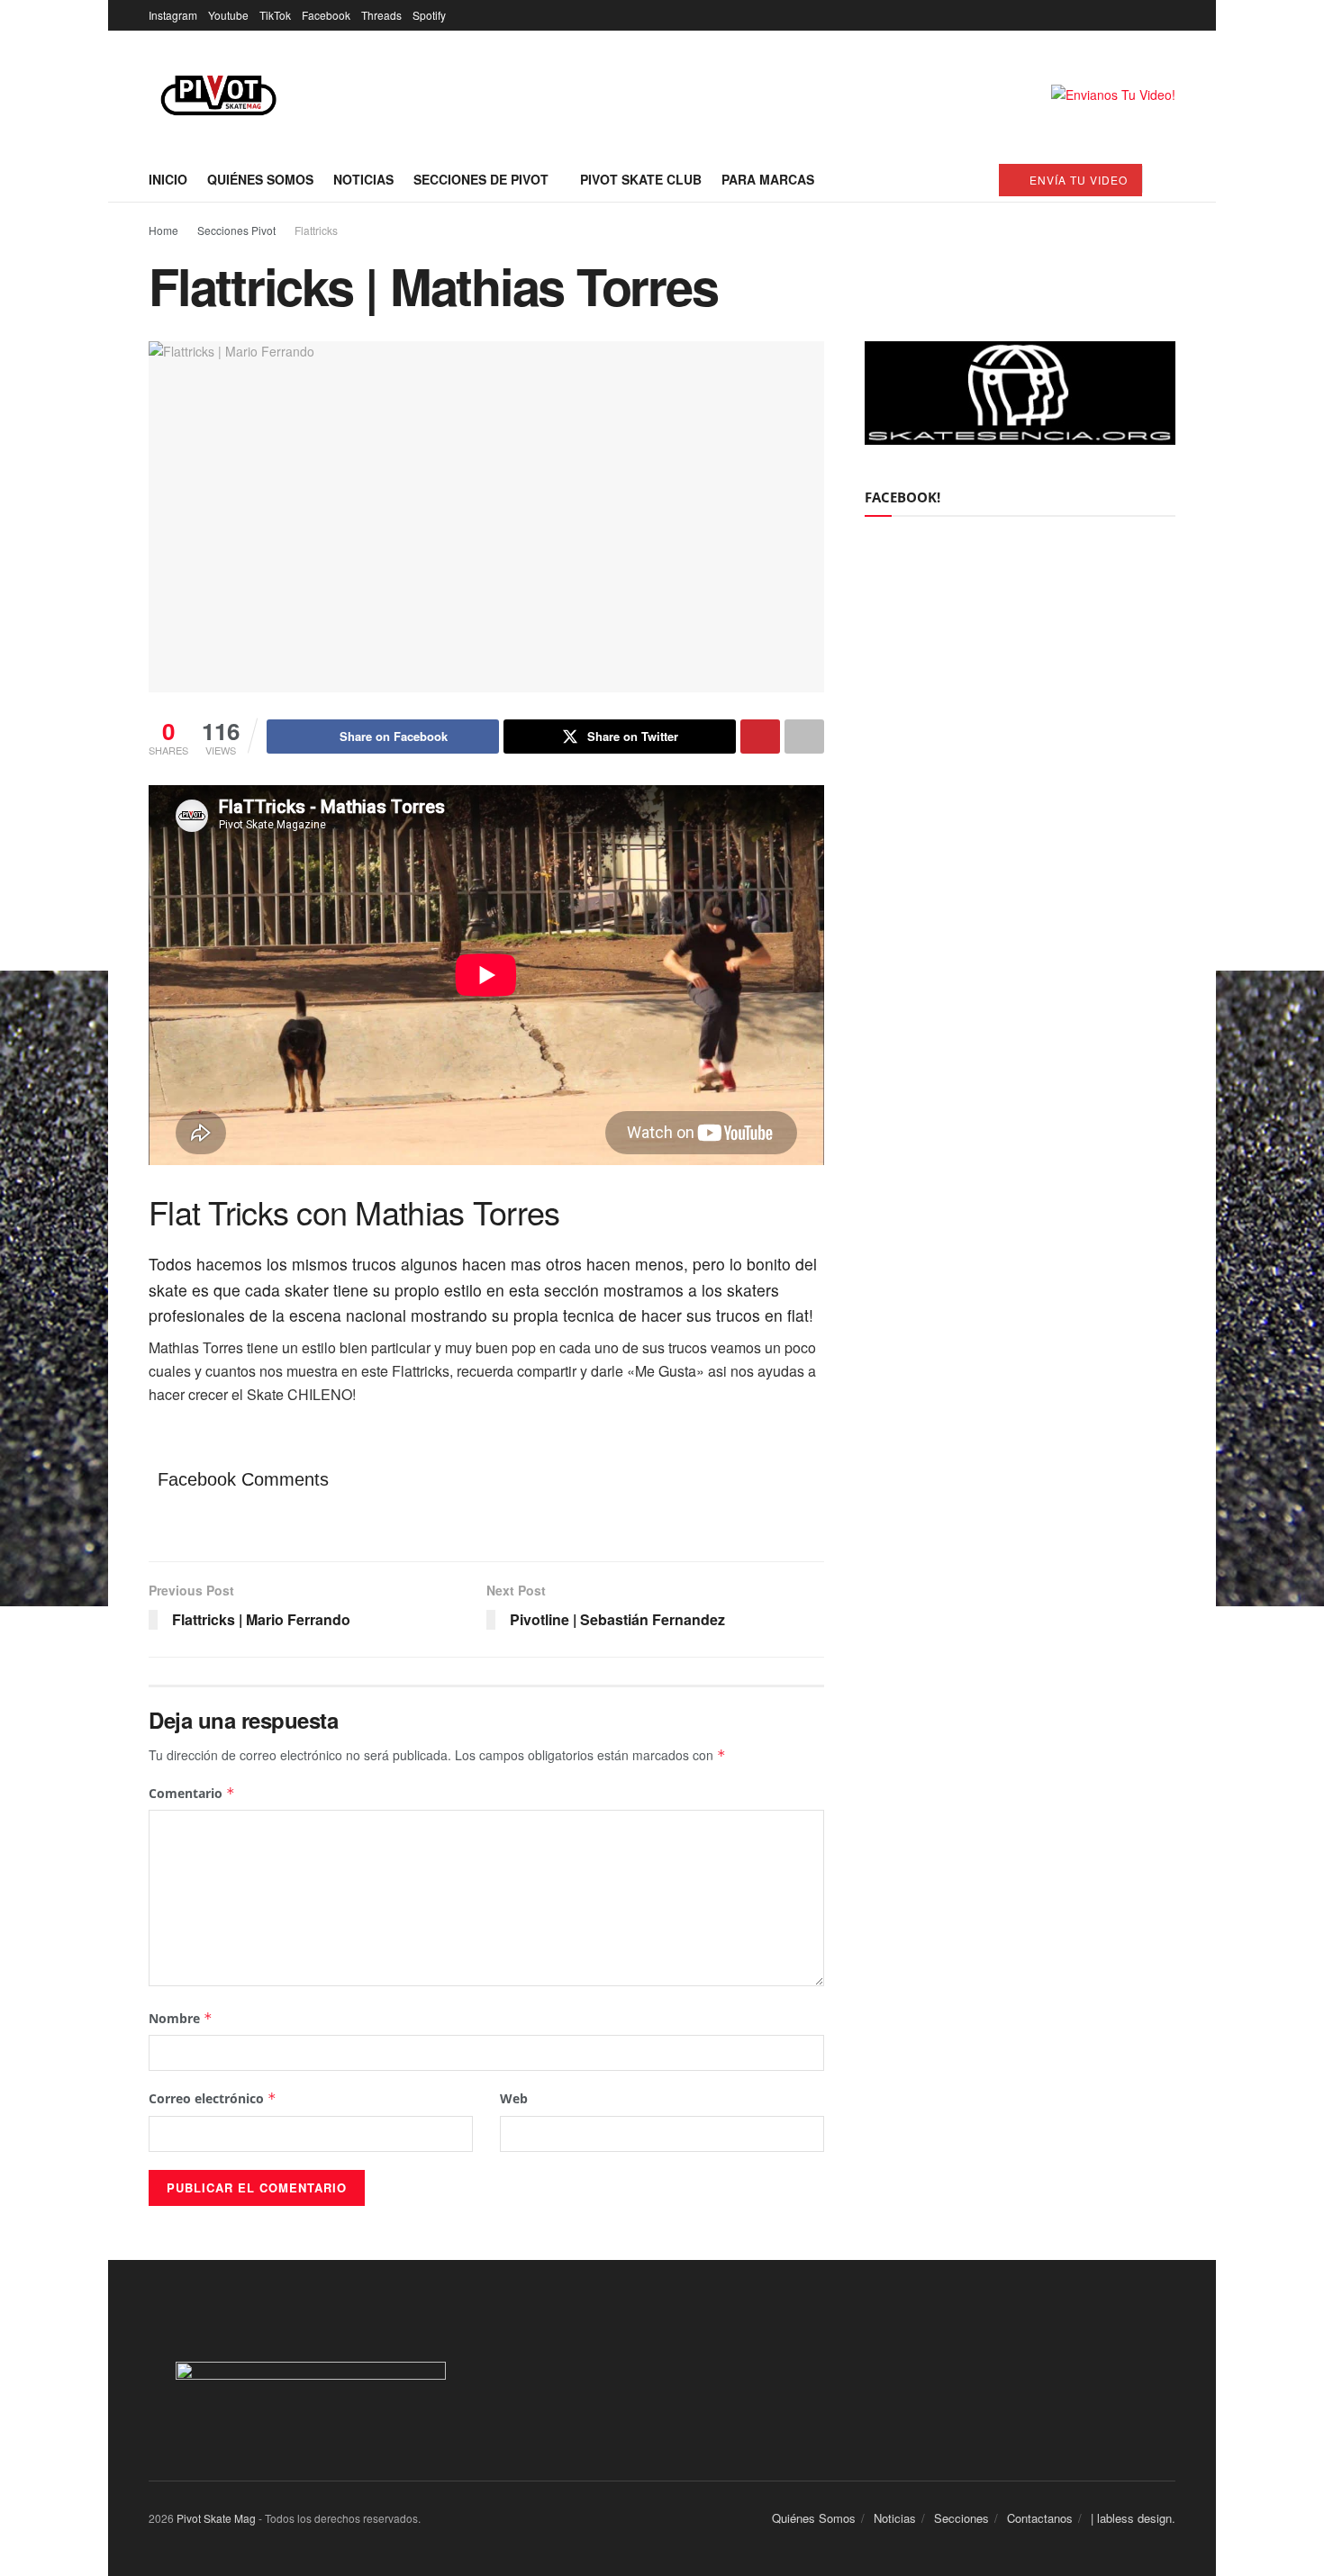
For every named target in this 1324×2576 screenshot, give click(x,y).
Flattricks (316, 230)
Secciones (961, 2518)
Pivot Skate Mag (216, 2518)
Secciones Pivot (236, 230)
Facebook (326, 15)
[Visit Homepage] (218, 94)
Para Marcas (768, 179)
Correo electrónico (213, 2098)
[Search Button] (1169, 179)
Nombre (181, 2018)
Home (163, 230)
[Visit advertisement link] (1113, 94)
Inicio (168, 179)
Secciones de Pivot (481, 179)
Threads (381, 15)
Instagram (173, 15)
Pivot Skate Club (641, 179)
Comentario (192, 1793)
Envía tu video (1077, 180)
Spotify (429, 15)
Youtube (228, 15)
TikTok (275, 15)
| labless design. (1133, 2518)
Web (514, 2098)
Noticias (363, 179)
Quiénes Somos (260, 179)
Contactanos (1040, 2518)
